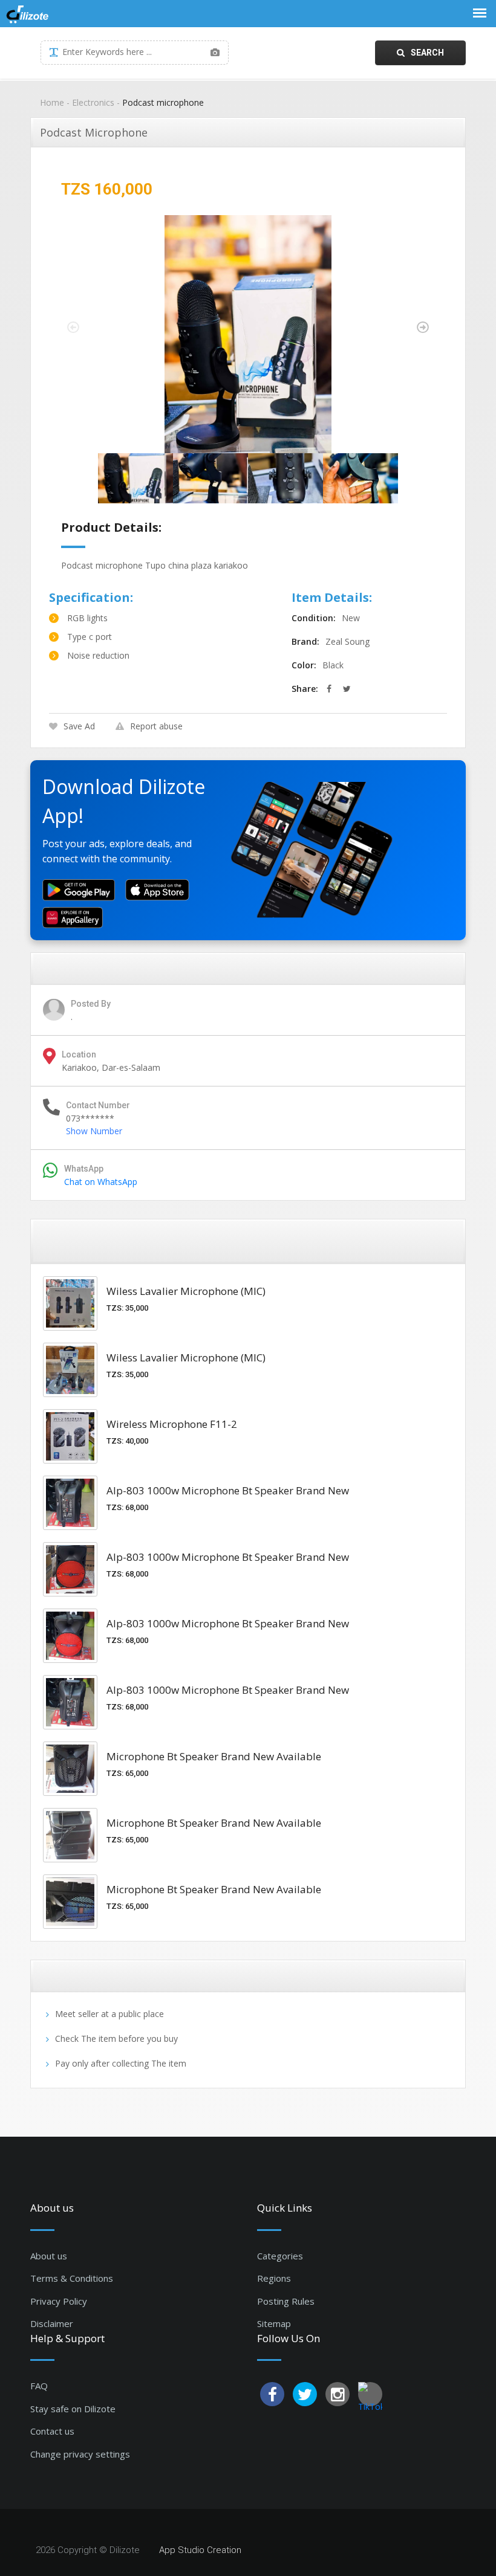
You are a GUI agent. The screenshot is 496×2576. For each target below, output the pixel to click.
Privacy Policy (59, 2301)
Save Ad (79, 726)
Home (52, 102)
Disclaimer (52, 2323)
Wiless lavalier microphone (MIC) (186, 1291)
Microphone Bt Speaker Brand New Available (214, 1756)
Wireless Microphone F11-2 (172, 1424)
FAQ (39, 2386)
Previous (73, 328)
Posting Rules (286, 2301)
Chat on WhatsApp (101, 1182)
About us (49, 2256)
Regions (274, 2278)
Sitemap (274, 2323)
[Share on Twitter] (347, 689)
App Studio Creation (200, 2550)
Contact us (52, 2431)
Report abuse (156, 726)
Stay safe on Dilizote (73, 2409)
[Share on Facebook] (329, 689)
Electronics (93, 102)
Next (423, 328)
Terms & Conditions (72, 2278)
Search (427, 53)
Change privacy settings (80, 2454)
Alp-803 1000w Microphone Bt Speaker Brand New (228, 1490)
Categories (280, 2256)
